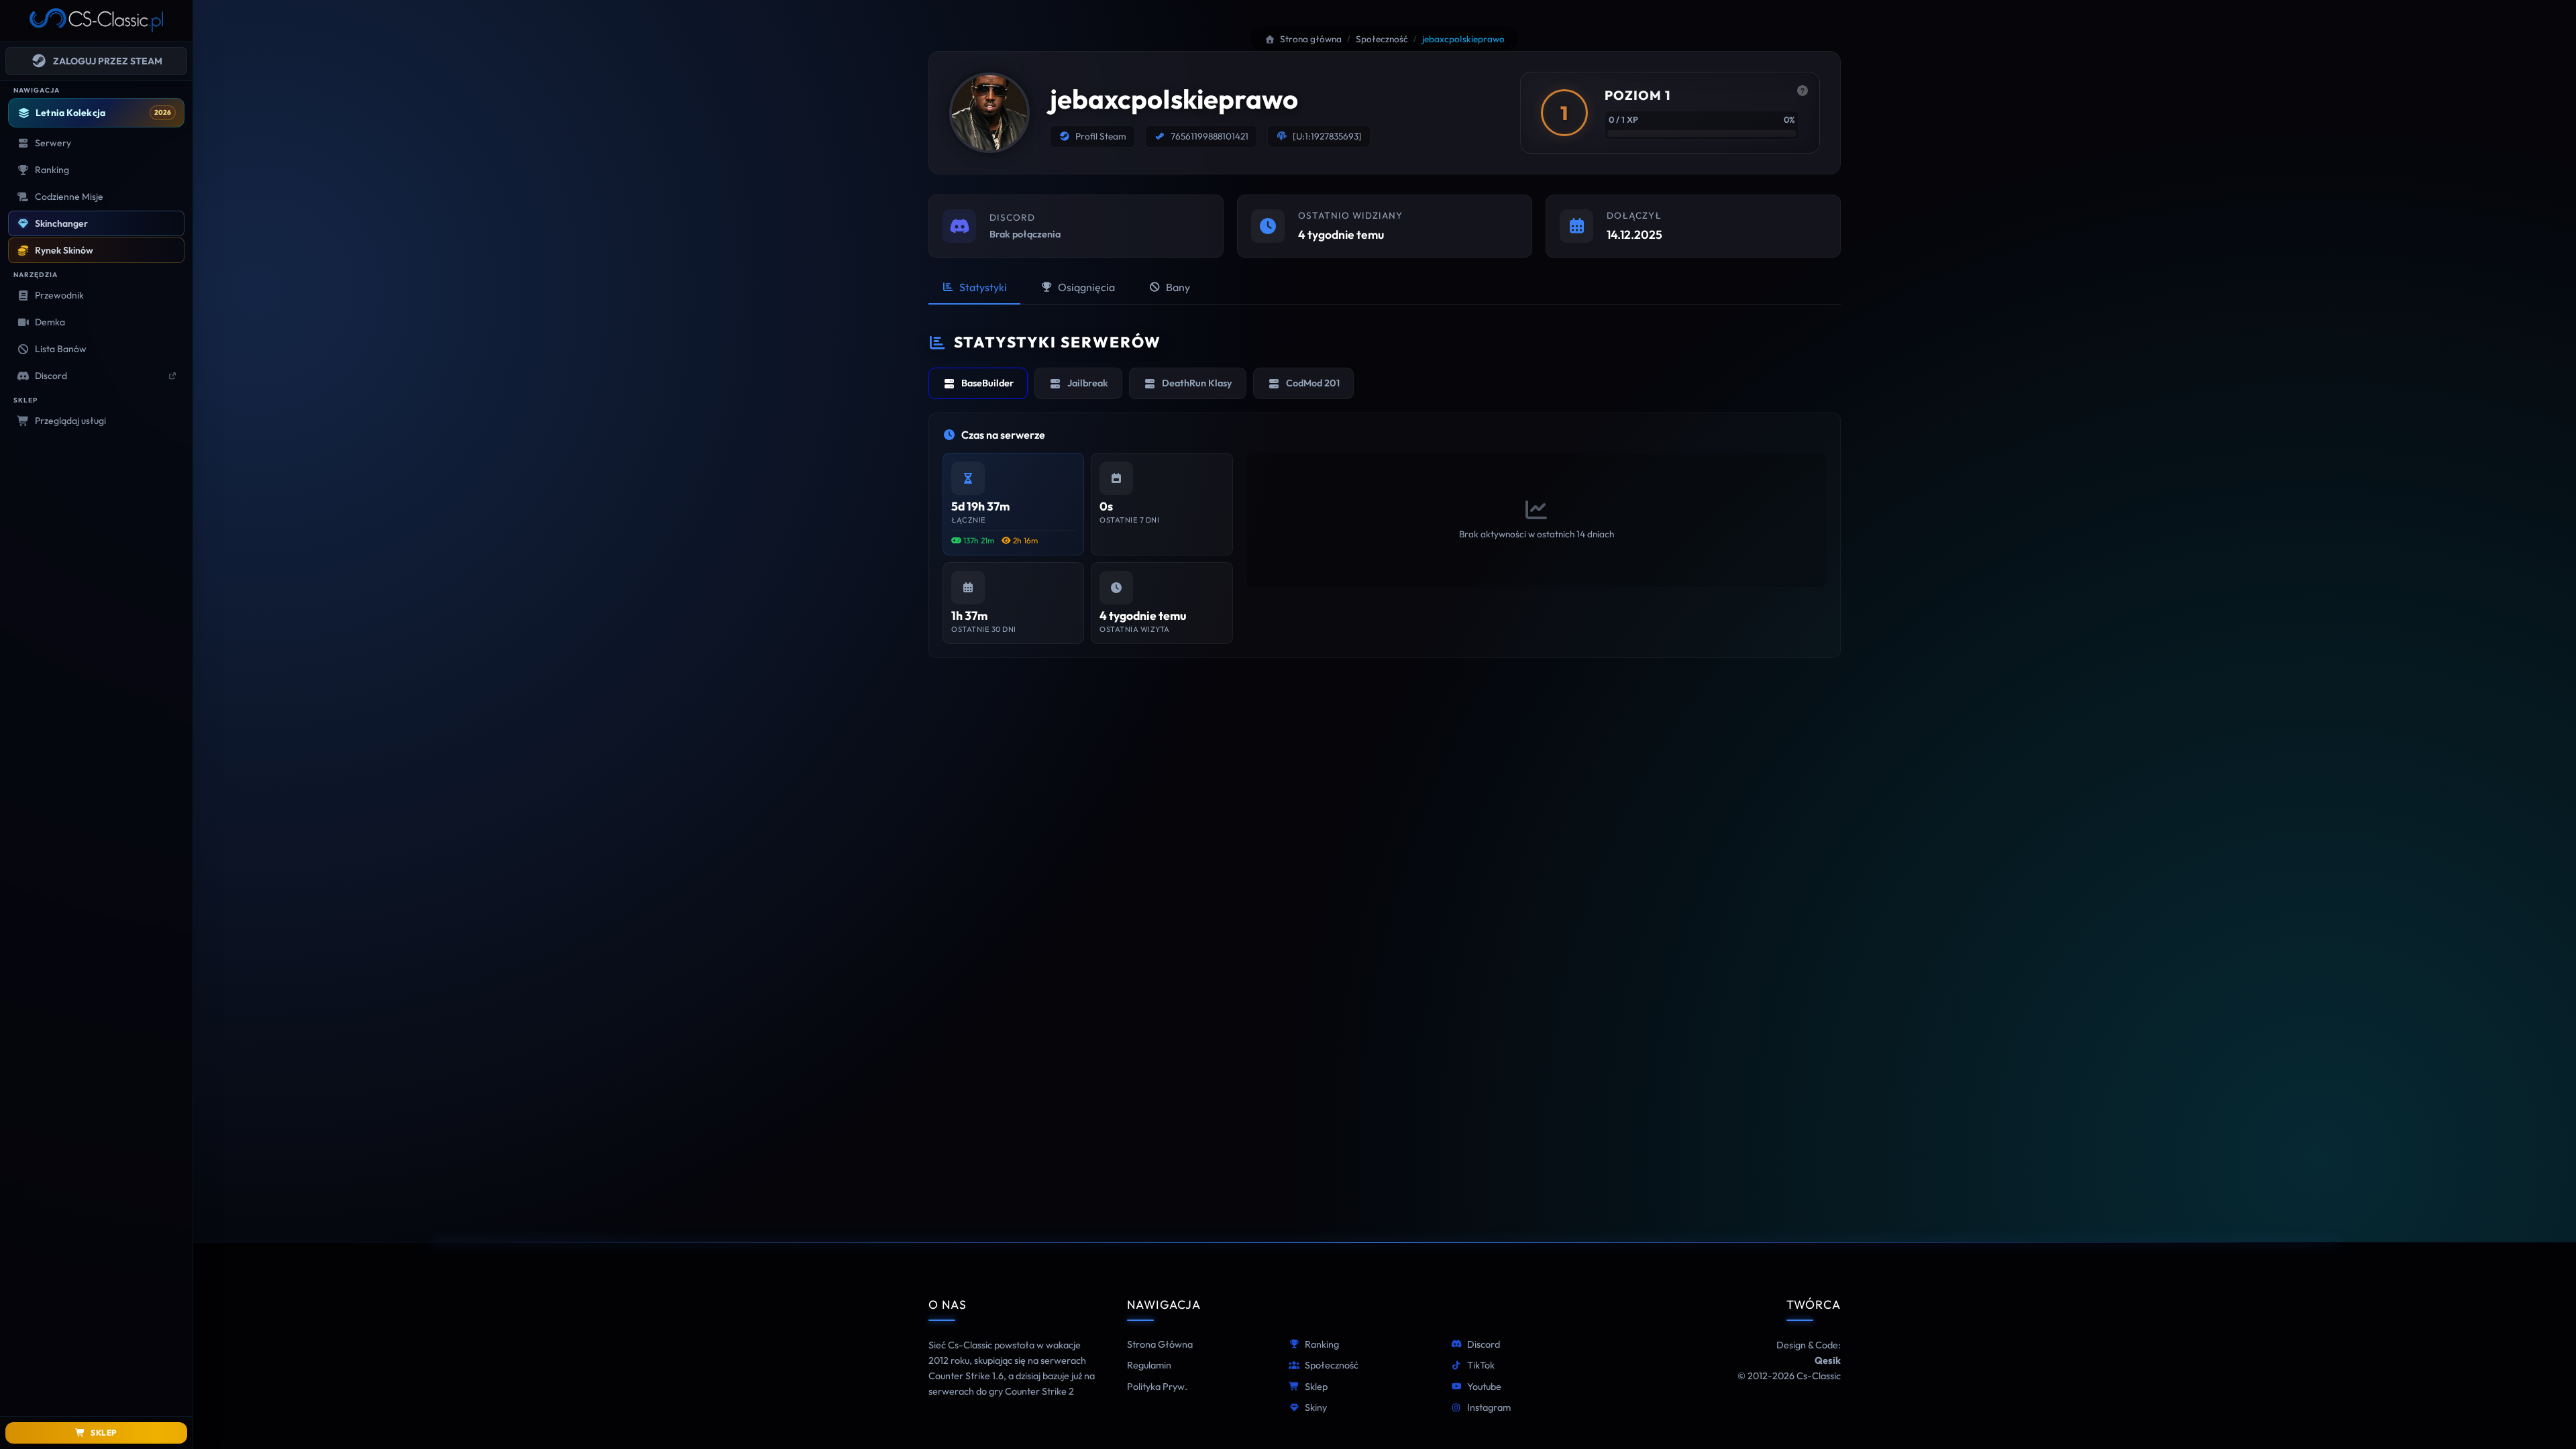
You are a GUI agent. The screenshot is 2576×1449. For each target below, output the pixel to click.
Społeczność (1332, 1365)
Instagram (1489, 1407)
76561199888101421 (1210, 136)
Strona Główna (1160, 1344)
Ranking (1322, 1344)
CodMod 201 (1313, 383)
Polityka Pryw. (1157, 1387)
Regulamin (1149, 1365)
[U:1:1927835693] (1327, 136)
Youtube (1484, 1387)
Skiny (1316, 1407)
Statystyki (983, 287)
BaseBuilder (987, 383)
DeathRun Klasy (1197, 383)
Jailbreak (1088, 383)
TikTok (1481, 1365)
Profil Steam (1101, 136)
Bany (1178, 287)
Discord (1484, 1344)
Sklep (1316, 1387)
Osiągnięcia (1086, 287)
